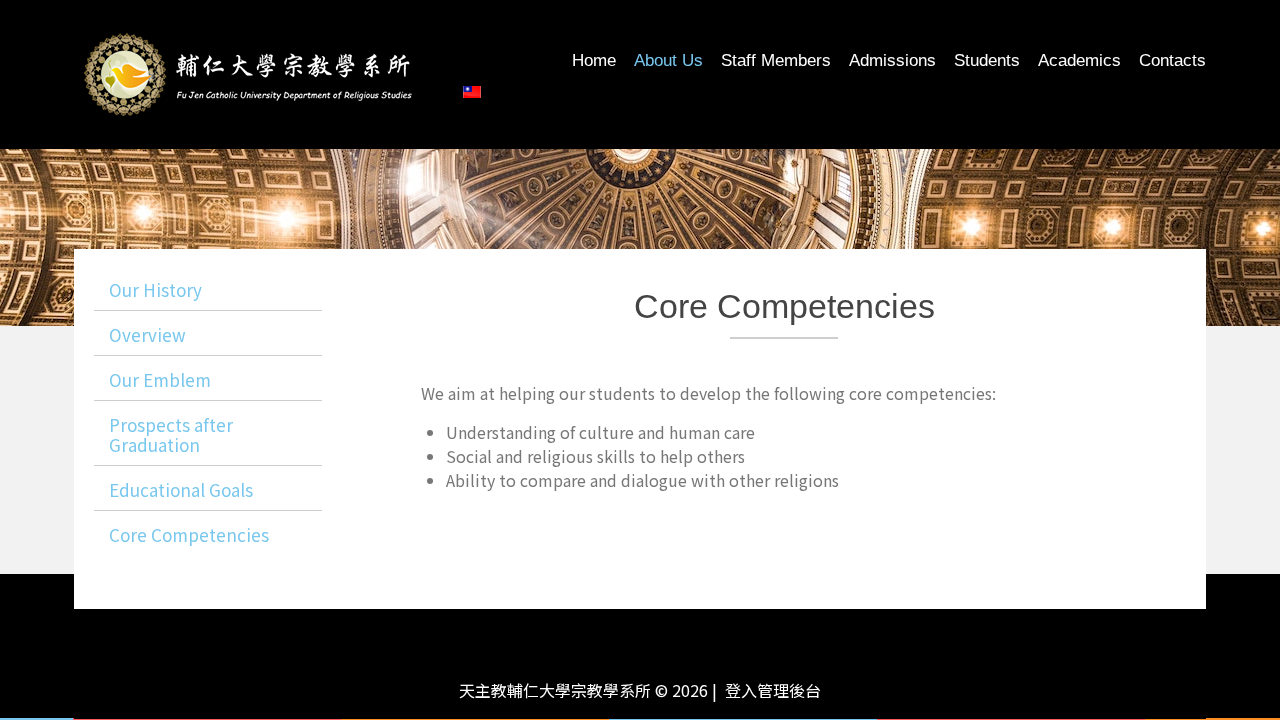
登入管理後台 (773, 690)
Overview (147, 334)
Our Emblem (160, 379)
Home (594, 61)
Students (987, 61)
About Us (668, 61)
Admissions (892, 61)
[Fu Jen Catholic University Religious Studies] (249, 72)
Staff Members (776, 61)
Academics (1079, 61)
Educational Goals (181, 489)
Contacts (1172, 61)
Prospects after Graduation (171, 434)
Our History (155, 289)
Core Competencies (189, 534)
